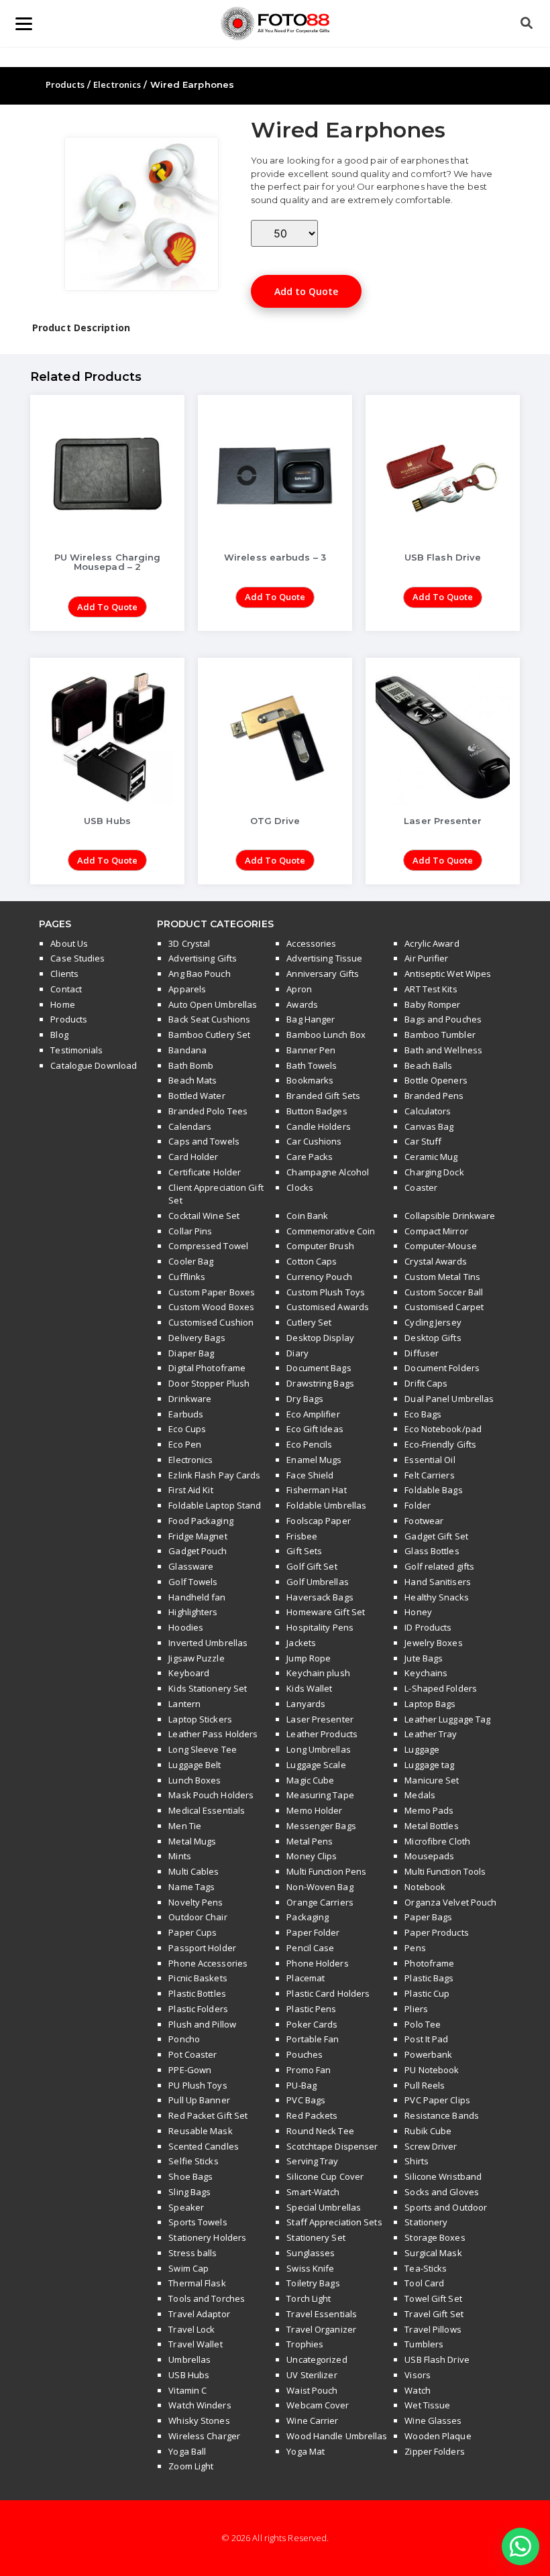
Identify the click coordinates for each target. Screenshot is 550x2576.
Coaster (421, 1187)
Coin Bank (307, 1216)
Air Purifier (426, 958)
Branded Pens (434, 1096)
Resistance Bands (442, 2115)
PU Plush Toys (198, 2085)
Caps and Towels (204, 1141)
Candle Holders (318, 1126)
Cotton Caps (312, 1261)
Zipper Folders (434, 2451)
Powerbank (428, 2054)
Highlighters (193, 1612)
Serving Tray (312, 2161)
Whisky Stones (199, 2420)
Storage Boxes (435, 2237)
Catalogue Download (94, 1065)
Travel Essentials (322, 2314)
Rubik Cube (428, 2131)
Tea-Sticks (426, 2268)
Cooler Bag (191, 1261)
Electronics (117, 84)
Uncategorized (317, 2359)
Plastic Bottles (197, 1993)
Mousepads (429, 1856)
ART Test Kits (431, 989)
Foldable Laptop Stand (215, 1505)
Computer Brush (320, 1246)
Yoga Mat (306, 2451)
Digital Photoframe (207, 1368)
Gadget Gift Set (436, 1536)
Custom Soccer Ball (444, 1292)
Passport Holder (202, 1948)
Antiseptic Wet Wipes (448, 974)
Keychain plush (318, 1673)
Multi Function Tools (445, 1871)
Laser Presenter (320, 1719)
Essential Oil (430, 1460)
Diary (297, 1353)
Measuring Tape (320, 1795)
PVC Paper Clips (437, 2100)
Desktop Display (320, 1338)
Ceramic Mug (431, 1157)
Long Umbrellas (318, 1749)
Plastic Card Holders (328, 1993)
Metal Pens (310, 1841)
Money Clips (312, 1856)
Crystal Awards (435, 1261)
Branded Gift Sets (323, 1096)
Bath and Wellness (443, 1050)
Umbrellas (189, 2359)
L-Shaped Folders (441, 1688)
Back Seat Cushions (209, 1019)
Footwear (424, 1521)
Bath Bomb (191, 1065)
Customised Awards (328, 1307)
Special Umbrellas (324, 2207)
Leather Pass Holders (213, 1734)
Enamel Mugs (314, 1460)
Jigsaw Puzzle (196, 1658)
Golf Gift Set (312, 1566)
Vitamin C (187, 2390)
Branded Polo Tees (208, 1111)
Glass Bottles (432, 1551)
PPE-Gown (190, 2070)
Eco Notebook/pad (443, 1429)
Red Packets (312, 2115)
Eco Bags (423, 1414)
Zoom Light (191, 2466)
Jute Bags (424, 1658)
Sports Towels (198, 2222)
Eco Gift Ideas (315, 1429)
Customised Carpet (444, 1307)
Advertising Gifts (203, 958)
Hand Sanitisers (438, 1582)
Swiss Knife (310, 2268)
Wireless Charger (204, 2436)
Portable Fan (313, 2039)
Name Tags (191, 1887)
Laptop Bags (430, 1704)
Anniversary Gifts (323, 974)
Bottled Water (197, 1096)
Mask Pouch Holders (211, 1795)
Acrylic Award (432, 943)
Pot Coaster (192, 2054)
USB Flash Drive (437, 2359)
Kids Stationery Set (208, 1688)
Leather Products (322, 1734)
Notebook (425, 1887)
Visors (418, 2375)
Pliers (416, 2009)
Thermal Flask (197, 2283)
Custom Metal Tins (442, 1277)
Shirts (417, 2161)
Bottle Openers (436, 1080)
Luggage (422, 1749)
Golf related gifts (439, 1566)
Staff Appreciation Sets (334, 2222)
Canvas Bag (429, 1126)
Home (62, 1004)
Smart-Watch (313, 2192)
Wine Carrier (312, 2420)
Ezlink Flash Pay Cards (214, 1475)
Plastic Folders (198, 2009)
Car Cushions (314, 1141)
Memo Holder (314, 1810)
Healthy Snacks (436, 1597)
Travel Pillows (433, 2329)
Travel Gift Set (434, 2314)
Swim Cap (188, 2268)
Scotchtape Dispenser (332, 2146)
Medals (420, 1795)
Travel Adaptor (199, 2314)
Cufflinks (187, 1277)
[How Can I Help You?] (520, 2547)
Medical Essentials (207, 1810)
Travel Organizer (321, 2329)
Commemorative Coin (331, 1231)
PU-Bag (301, 2085)
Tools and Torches (207, 2298)
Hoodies (186, 1627)
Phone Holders (317, 1963)
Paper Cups (192, 1932)
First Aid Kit (190, 1490)
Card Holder (193, 1157)
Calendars (190, 1126)
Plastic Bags (429, 1978)
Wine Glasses (433, 2420)
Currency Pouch (319, 1277)
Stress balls (192, 2253)
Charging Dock (434, 1172)
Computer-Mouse (440, 1246)
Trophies (305, 2344)
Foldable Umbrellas (326, 1505)
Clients (64, 974)
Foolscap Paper (318, 1521)
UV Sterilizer (312, 2375)
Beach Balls (428, 1065)
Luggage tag (429, 1765)
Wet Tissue (427, 2405)
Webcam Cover (318, 2405)
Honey (418, 1612)
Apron (299, 989)
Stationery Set (316, 2237)
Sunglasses (311, 2253)
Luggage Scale (316, 1765)
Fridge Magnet (198, 1536)
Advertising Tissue (324, 958)
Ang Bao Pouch (199, 974)
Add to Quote (306, 291)
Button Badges (317, 1111)
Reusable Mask (200, 2131)
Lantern (184, 1704)
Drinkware (190, 1399)
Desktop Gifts (433, 1338)
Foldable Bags (433, 1490)
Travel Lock (191, 2329)
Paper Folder (313, 1932)
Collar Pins (190, 1231)
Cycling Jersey (433, 1322)
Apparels (187, 989)
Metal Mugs (192, 1841)
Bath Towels (312, 1065)
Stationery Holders (207, 2237)
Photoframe (429, 1963)
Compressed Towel (208, 1246)
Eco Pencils (309, 1444)
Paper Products (436, 1932)
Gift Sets (304, 1551)
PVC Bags (306, 2100)
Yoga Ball (187, 2451)
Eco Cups (187, 1429)
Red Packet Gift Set (208, 2115)
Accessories (311, 943)
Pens (415, 1948)
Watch (418, 2390)
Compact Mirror (436, 1231)
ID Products (428, 1627)
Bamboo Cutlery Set (209, 1035)
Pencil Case (310, 1948)
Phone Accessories (208, 1963)
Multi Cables (194, 1871)
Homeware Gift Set (326, 1612)
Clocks (300, 1187)
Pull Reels (425, 2085)
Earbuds (186, 1414)
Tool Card (424, 2283)
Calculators (428, 1111)
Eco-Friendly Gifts (440, 1444)
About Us (69, 943)
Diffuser (422, 1353)
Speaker (186, 2207)
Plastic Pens (311, 2009)
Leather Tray (431, 1734)
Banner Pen (311, 1050)
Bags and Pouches (443, 1019)
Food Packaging (201, 1521)
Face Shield (310, 1475)
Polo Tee (423, 2024)
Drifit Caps (426, 1383)
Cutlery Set (309, 1322)
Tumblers (424, 2344)
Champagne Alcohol (328, 1172)
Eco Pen (185, 1444)
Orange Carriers (320, 1902)
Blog (59, 1035)
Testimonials (76, 1050)
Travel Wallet (195, 2344)
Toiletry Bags (313, 2283)
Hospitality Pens (320, 1627)
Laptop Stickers (200, 1719)
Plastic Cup (427, 1993)
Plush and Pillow (202, 2024)
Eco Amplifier (313, 1414)
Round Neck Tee (320, 2131)
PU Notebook (432, 2070)
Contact (66, 989)
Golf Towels (193, 1582)
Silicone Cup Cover (325, 2176)
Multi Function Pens (326, 1871)
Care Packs (310, 1157)
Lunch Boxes (195, 1780)
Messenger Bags (321, 1826)
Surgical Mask (433, 2253)
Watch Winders (200, 2405)
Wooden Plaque (438, 2436)
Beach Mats (192, 1080)
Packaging (308, 1917)
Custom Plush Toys (326, 1292)
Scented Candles (204, 2146)
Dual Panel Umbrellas (449, 1399)
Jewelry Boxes (433, 1643)
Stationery (426, 2222)
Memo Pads (429, 1810)
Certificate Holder (205, 1172)
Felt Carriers (429, 1475)
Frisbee (302, 1536)
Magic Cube (310, 1780)
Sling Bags (189, 2192)
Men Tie (185, 1826)
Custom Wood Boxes (211, 1307)
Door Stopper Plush (209, 1383)
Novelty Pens (196, 1902)
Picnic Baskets (198, 1978)
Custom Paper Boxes (212, 1292)
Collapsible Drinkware (450, 1216)
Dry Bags (305, 1399)
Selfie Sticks (193, 2161)
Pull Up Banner (199, 2100)
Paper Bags (428, 1917)
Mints (180, 1856)
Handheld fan (197, 1597)
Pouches (305, 2054)
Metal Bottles (431, 1826)
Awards (302, 1004)
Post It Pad (426, 2039)
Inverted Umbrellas (208, 1643)
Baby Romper (432, 1004)
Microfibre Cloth (437, 1841)
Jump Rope (309, 1658)
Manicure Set (432, 1780)
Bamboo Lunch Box (326, 1035)
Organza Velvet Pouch (450, 1902)
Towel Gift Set (433, 2298)
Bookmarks (310, 1080)
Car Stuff (423, 1141)
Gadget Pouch (198, 1551)
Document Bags (319, 1368)
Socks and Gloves (442, 2192)
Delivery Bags (197, 1338)
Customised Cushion (211, 1322)
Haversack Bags (320, 1597)
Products (65, 84)
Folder (418, 1505)
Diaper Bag (191, 1353)
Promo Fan (309, 2070)
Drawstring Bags (320, 1383)
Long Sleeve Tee (203, 1749)
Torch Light (309, 2298)
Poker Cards (312, 2024)
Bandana (187, 1050)
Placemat (306, 1978)
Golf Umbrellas (317, 1582)
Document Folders (442, 1368)
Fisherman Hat (316, 1490)
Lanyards (306, 1704)
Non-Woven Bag (320, 1887)
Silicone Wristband (443, 2176)
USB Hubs (189, 2375)
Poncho (184, 2039)
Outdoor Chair (198, 1917)
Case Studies (77, 958)
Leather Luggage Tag (447, 1719)
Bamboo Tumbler (440, 1035)
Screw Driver (431, 2146)
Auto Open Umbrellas (213, 1004)
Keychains (426, 1673)
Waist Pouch (312, 2390)
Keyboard (189, 1673)
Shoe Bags (190, 2176)
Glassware (191, 1566)
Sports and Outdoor (446, 2207)
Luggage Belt (195, 1765)
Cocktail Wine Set (204, 1216)
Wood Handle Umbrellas (337, 2436)
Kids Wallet (309, 1688)
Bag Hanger (311, 1019)
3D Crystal (189, 943)
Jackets (301, 1643)
